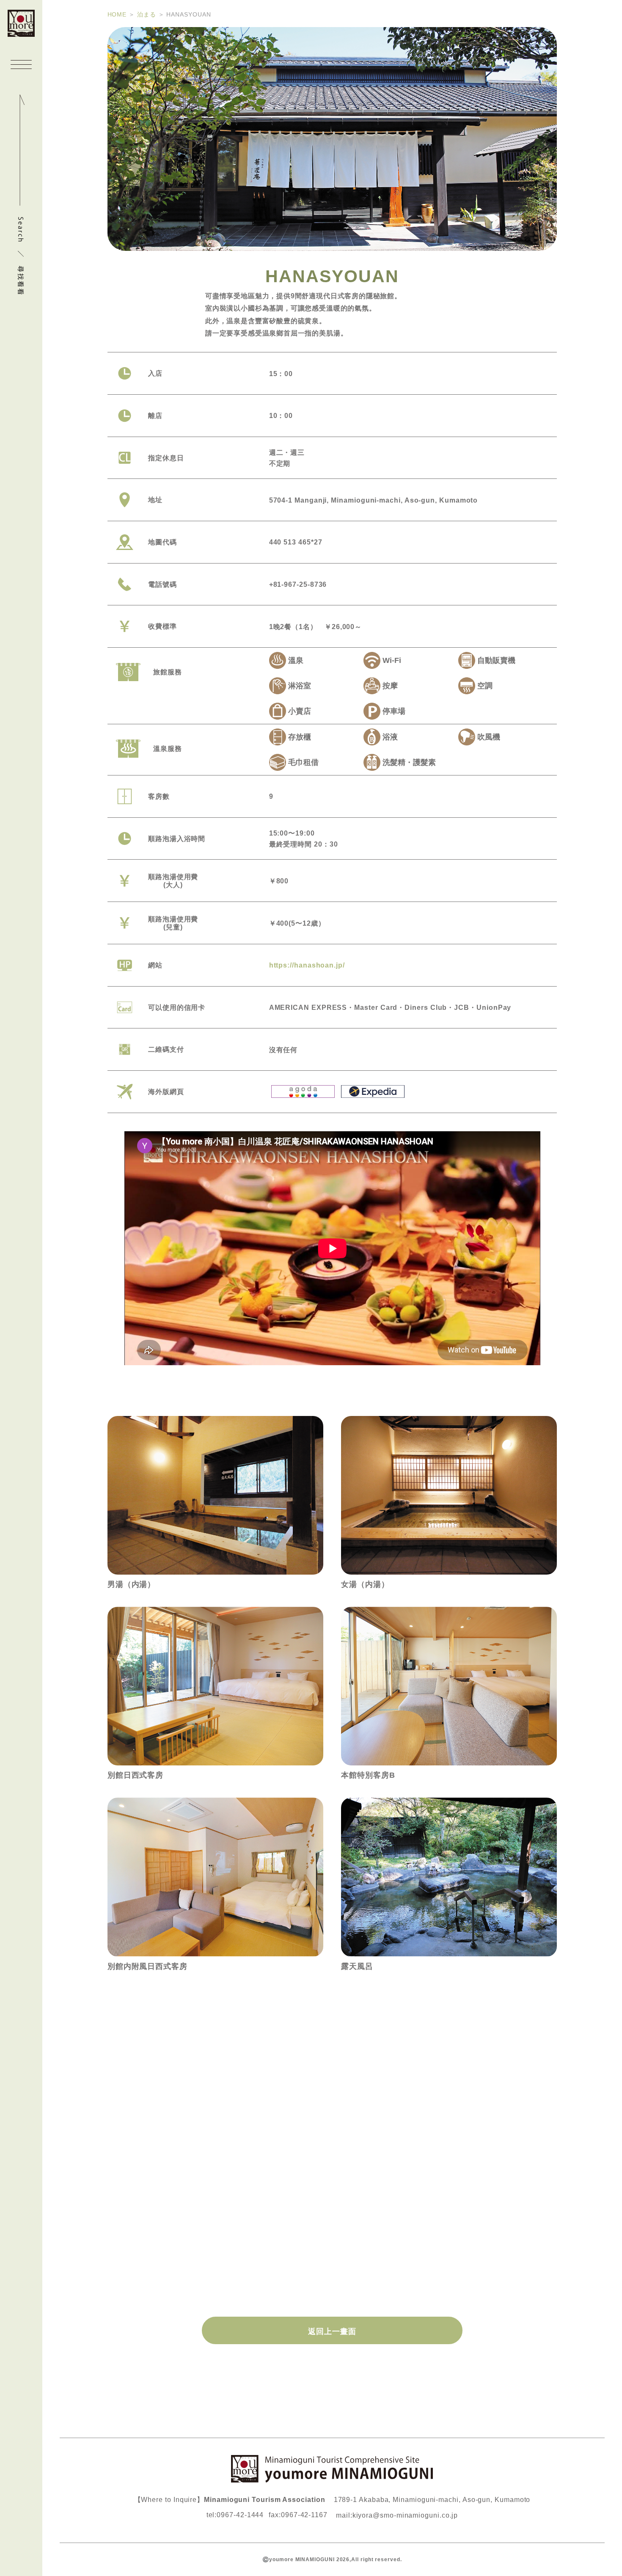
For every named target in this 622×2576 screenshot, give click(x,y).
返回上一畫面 (332, 2331)
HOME (117, 14)
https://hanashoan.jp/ (307, 965)
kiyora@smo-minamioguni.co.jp (405, 2515)
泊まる (147, 14)
